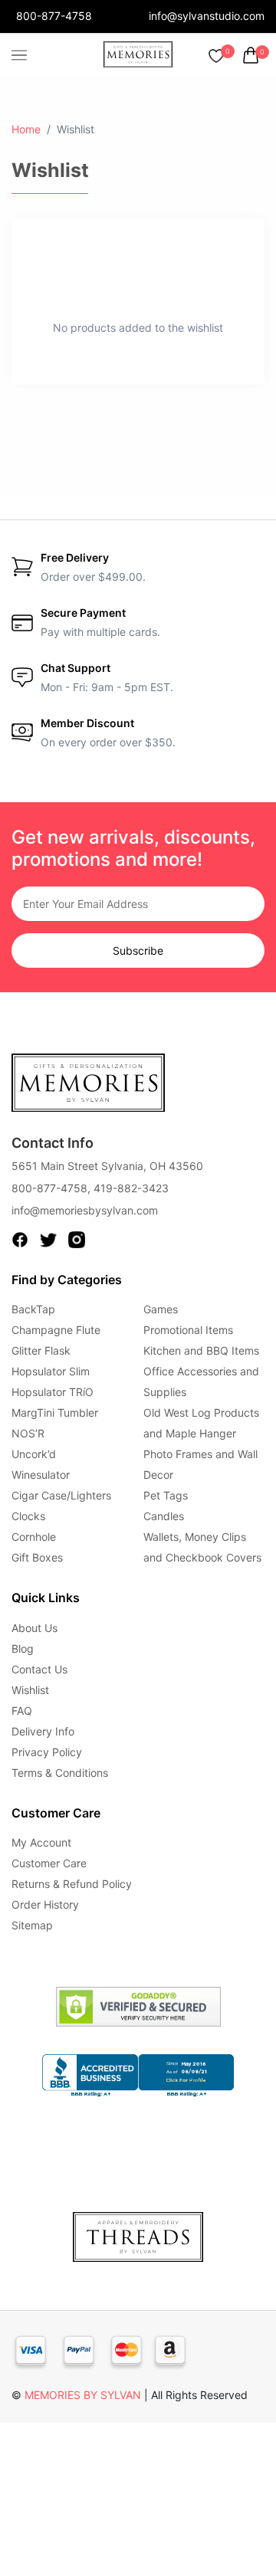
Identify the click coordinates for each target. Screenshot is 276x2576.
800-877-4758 (54, 16)
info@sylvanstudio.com (207, 16)
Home (26, 129)
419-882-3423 (131, 1188)
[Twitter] (48, 1239)
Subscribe (138, 950)
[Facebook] (20, 1239)
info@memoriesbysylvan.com (85, 1210)
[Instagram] (77, 1239)
